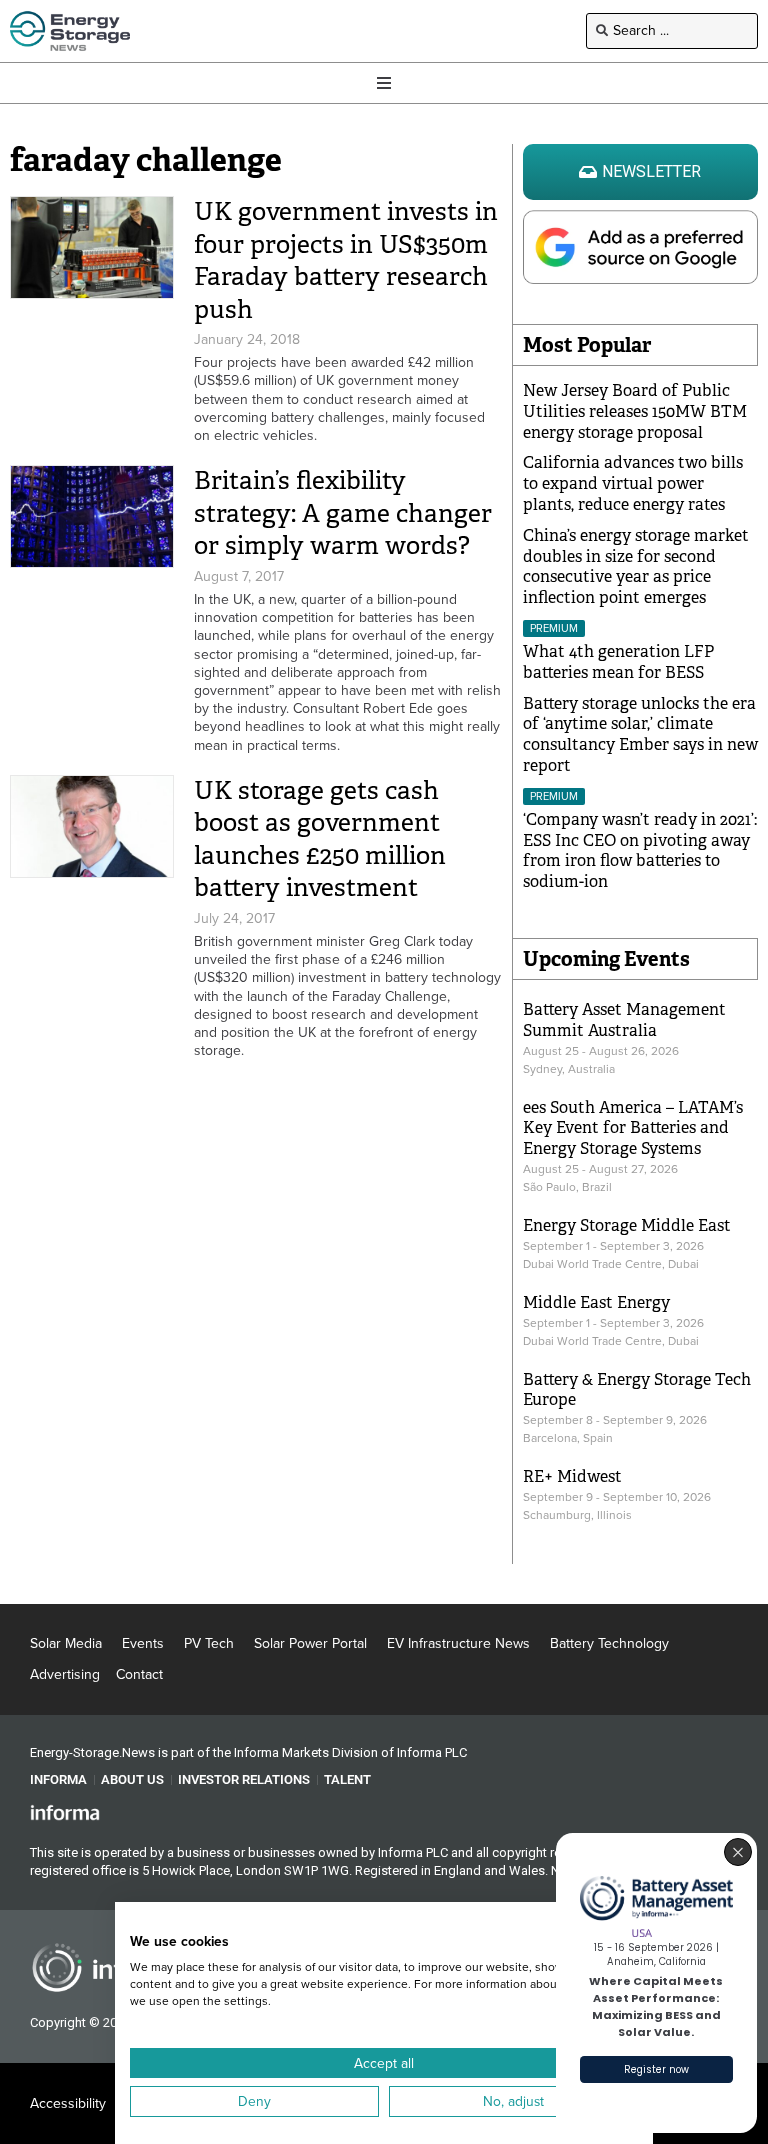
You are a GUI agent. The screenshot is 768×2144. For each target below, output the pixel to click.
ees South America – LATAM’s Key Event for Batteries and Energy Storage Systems (633, 1128)
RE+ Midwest (572, 1476)
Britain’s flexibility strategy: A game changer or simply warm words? (343, 513)
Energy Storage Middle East (627, 1225)
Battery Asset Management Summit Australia (624, 1020)
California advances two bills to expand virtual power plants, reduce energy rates (633, 483)
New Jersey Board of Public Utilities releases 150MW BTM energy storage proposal (635, 411)
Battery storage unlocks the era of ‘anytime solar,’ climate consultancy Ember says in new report (640, 734)
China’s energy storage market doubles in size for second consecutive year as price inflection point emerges (636, 566)
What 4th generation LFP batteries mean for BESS (618, 662)
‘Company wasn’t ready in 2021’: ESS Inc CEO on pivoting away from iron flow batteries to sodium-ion (640, 850)
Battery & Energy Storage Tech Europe (637, 1390)
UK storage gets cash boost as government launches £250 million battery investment (320, 839)
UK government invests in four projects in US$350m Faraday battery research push (346, 260)
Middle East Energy (596, 1302)
